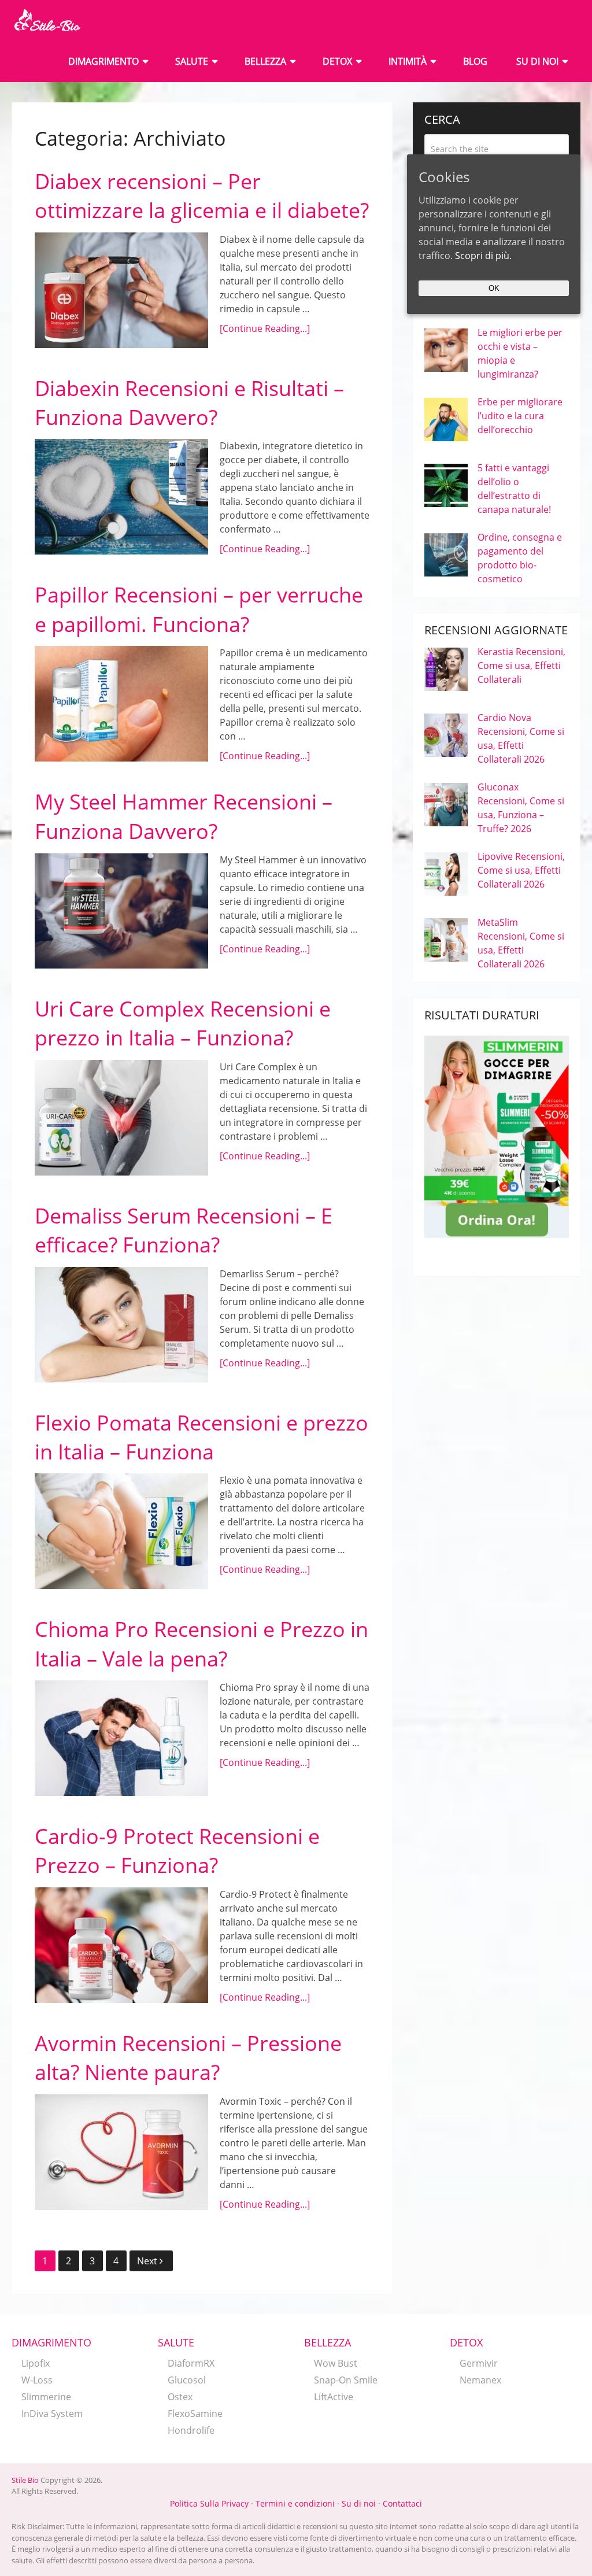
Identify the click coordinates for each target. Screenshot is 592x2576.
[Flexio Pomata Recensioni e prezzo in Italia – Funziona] (121, 1531)
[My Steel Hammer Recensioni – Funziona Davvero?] (121, 911)
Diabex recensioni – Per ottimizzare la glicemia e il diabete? (202, 196)
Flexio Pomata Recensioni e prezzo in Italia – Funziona (201, 1437)
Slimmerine (46, 2397)
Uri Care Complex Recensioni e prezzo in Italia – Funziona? (183, 1023)
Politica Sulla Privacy (209, 2503)
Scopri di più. (483, 256)
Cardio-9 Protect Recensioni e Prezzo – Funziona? (177, 1851)
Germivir (479, 2363)
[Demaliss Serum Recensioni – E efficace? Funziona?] (121, 1325)
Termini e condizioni (295, 2503)
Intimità (408, 61)
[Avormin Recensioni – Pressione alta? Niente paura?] (121, 2152)
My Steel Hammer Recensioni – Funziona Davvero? (184, 816)
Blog (475, 61)
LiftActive (334, 2397)
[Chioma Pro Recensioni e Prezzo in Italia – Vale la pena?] (121, 1738)
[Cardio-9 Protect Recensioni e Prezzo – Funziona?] (121, 1945)
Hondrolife (191, 2430)
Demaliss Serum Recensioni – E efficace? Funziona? (184, 1230)
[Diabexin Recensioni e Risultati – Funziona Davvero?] (121, 497)
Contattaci (402, 2503)
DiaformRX (191, 2363)
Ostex (180, 2397)
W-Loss (37, 2380)
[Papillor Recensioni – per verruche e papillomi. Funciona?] (121, 704)
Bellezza (265, 61)
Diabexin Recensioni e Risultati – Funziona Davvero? (189, 403)
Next (148, 2261)
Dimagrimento (103, 61)
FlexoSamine (195, 2414)
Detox (337, 61)
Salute (192, 61)
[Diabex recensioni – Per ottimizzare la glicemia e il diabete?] (121, 290)
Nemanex (480, 2380)
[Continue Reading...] (265, 328)
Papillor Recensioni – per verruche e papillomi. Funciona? (199, 609)
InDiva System (52, 2414)
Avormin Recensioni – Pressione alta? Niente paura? (188, 2058)
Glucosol (187, 2380)
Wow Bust (336, 2363)
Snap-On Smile (346, 2380)
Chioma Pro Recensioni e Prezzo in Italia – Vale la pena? (201, 1644)
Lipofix (36, 2363)
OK (494, 288)
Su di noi (537, 61)
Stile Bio (25, 2480)
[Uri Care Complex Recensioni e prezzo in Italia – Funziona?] (121, 1118)
